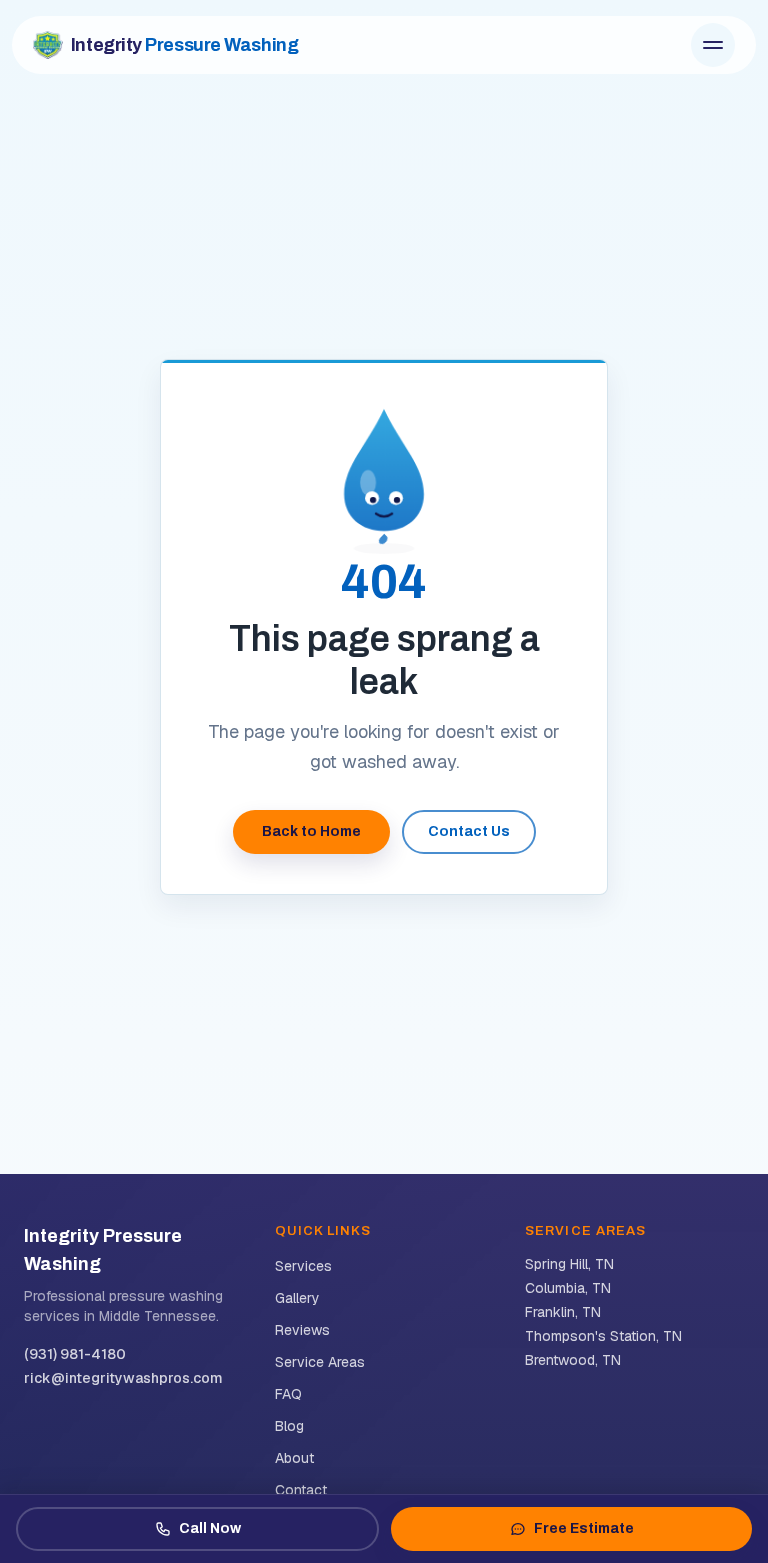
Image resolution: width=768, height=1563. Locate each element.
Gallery (297, 1298)
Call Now (210, 1528)
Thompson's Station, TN (603, 1336)
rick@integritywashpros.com (123, 1378)
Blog (289, 1426)
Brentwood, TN (573, 1360)
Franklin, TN (563, 1312)
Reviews (302, 1330)
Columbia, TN (568, 1288)
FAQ (288, 1394)
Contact (301, 1490)
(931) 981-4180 (75, 1354)
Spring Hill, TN (569, 1264)
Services (303, 1266)
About (294, 1458)
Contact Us (469, 831)
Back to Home (311, 831)
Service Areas (320, 1362)
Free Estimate (584, 1528)
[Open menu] (713, 45)
